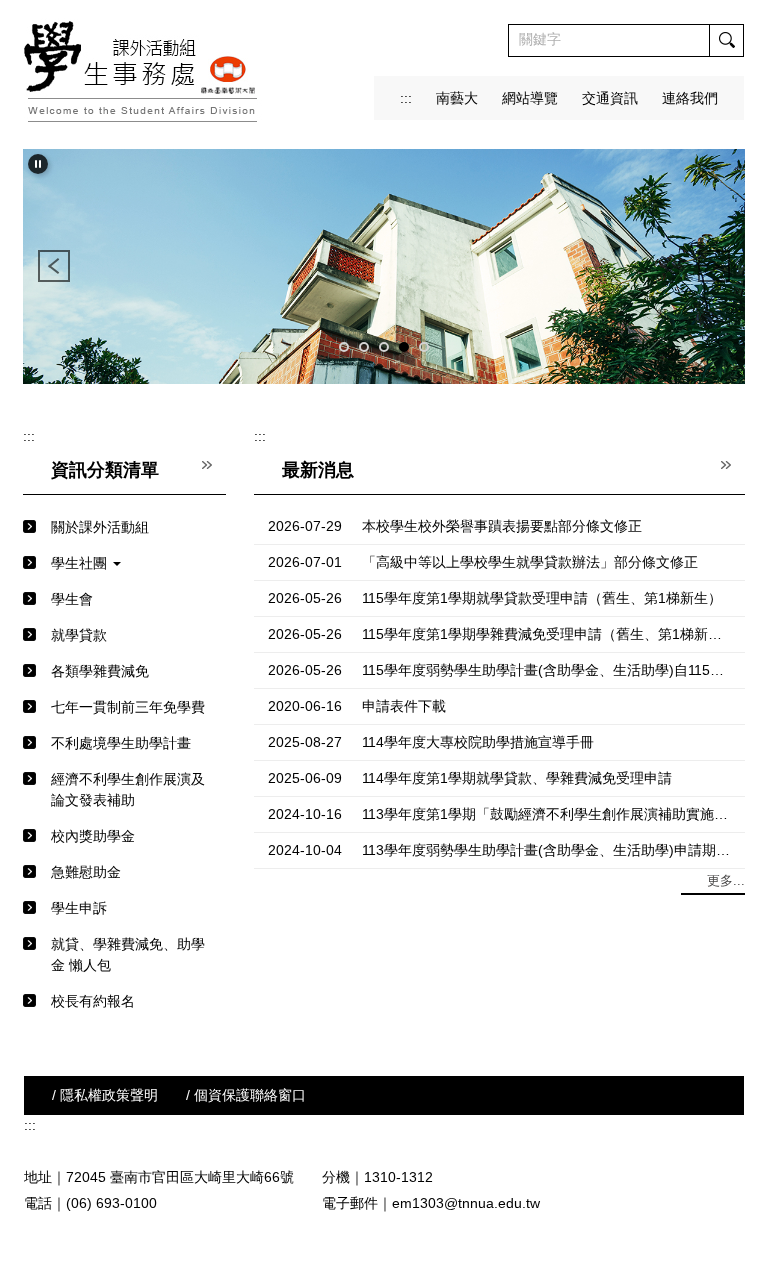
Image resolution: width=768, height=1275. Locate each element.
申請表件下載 (404, 706)
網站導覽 (530, 98)
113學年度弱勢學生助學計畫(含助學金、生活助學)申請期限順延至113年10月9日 (546, 850)
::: (406, 98)
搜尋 (726, 40)
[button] (38, 164)
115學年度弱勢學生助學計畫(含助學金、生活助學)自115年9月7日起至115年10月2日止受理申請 (546, 670)
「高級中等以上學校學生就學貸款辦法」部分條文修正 (530, 562)
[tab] (344, 347)
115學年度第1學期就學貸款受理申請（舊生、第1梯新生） (542, 598)
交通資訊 (610, 98)
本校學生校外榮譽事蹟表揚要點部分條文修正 (502, 526)
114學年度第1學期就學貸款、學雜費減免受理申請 (517, 778)
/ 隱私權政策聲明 (105, 1095)
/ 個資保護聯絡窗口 (246, 1095)
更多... (726, 880)
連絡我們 (690, 98)
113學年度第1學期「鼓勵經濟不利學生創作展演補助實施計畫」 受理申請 (546, 814)
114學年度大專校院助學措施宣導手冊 (478, 742)
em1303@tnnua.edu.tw (466, 1203)
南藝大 (457, 98)
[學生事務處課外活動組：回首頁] (143, 71)
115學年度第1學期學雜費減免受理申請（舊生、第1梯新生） (546, 634)
